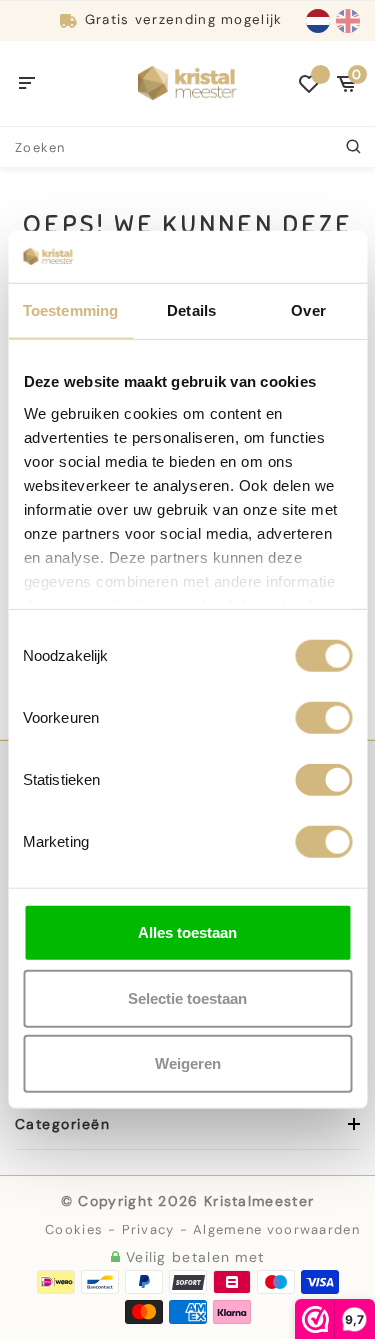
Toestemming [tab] (70, 310)
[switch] (323, 718)
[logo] (187, 82)
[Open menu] (27, 84)
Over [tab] (308, 310)
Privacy (148, 1229)
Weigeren (188, 1063)
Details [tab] (191, 310)
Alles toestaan (187, 932)
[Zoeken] (355, 147)
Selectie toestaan (187, 997)
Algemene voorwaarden (276, 1229)
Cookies (74, 1229)
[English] (348, 21)
